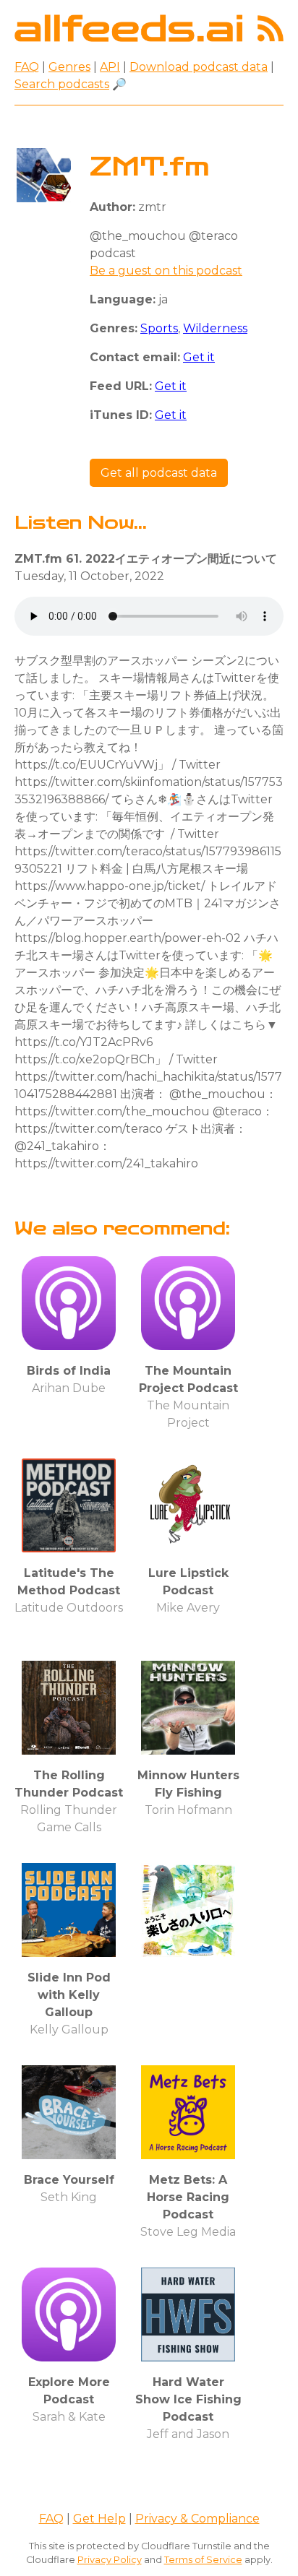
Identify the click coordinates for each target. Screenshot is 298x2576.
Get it (199, 357)
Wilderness (215, 328)
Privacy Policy (110, 2560)
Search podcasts (62, 84)
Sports (159, 328)
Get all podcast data (159, 473)
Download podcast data (199, 67)
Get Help (99, 2519)
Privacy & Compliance (197, 2519)
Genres (69, 67)
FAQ (27, 67)
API (110, 67)
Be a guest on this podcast (166, 271)
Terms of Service (203, 2560)
